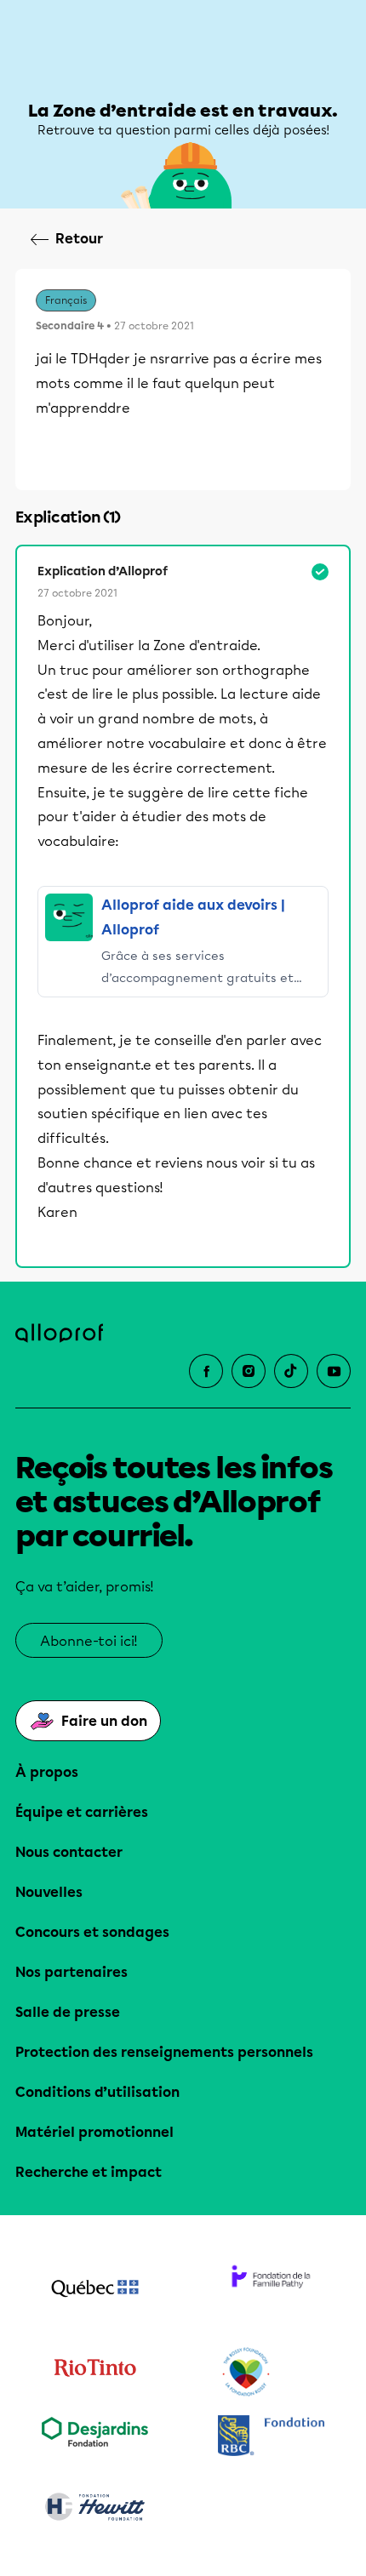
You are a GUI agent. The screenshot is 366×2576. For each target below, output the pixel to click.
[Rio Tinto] (95, 2373)
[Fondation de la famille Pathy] (271, 2290)
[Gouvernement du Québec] (95, 2290)
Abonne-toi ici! (89, 1641)
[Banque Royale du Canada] (271, 2438)
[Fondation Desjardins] (95, 2438)
